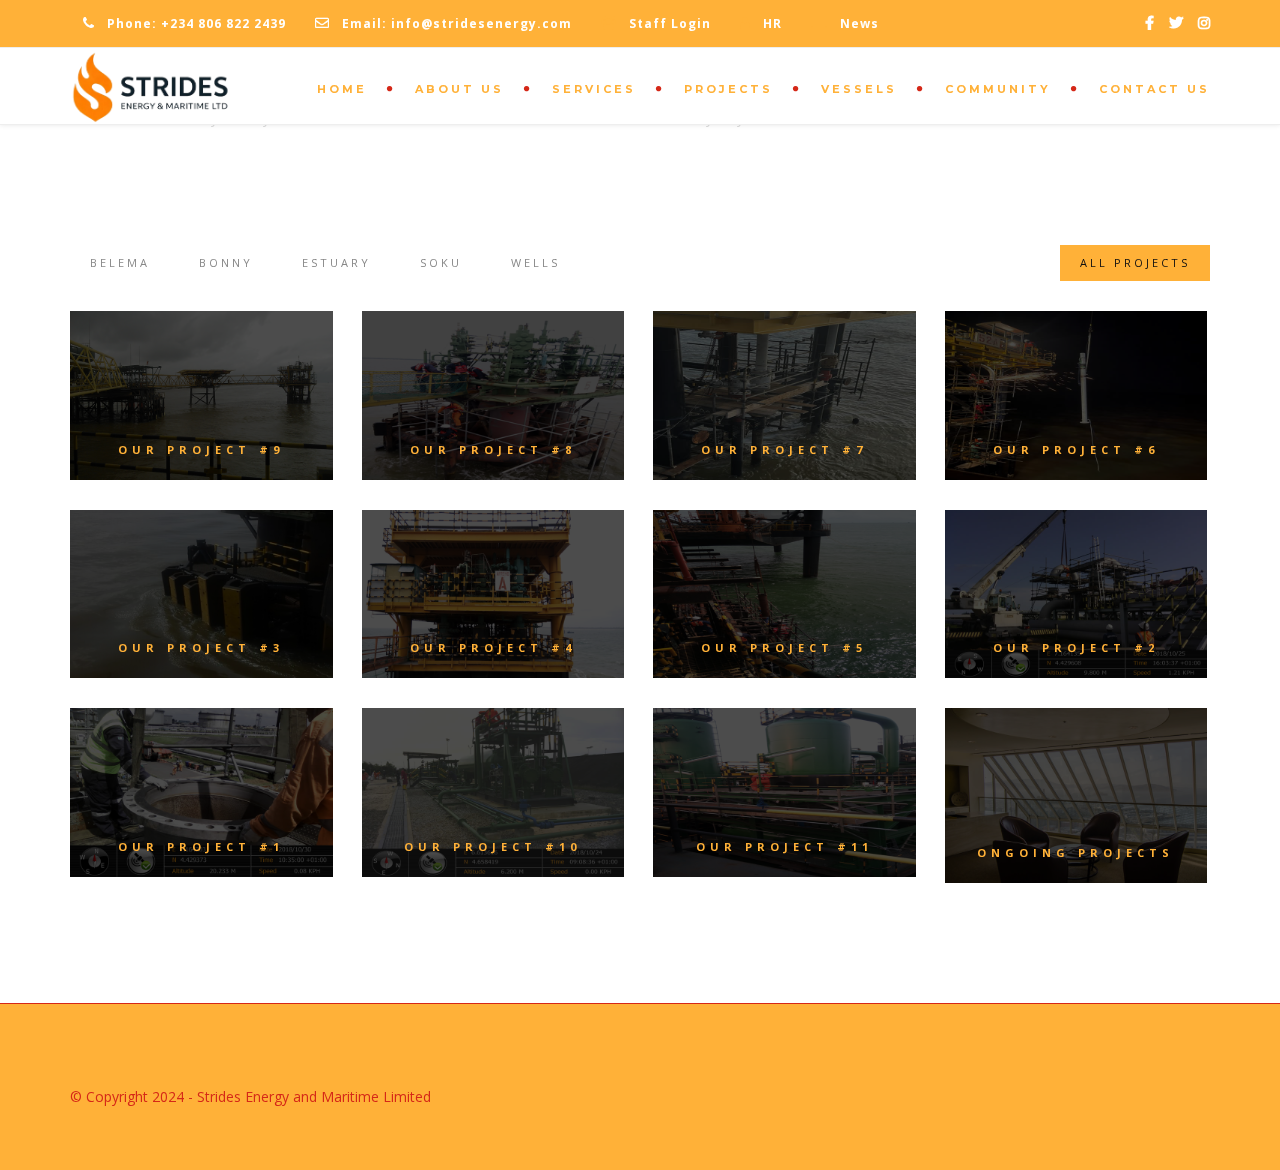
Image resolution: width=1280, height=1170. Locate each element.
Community (998, 89)
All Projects (1135, 262)
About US (459, 89)
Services (594, 89)
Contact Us (1154, 89)
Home (342, 89)
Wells (535, 262)
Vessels (859, 89)
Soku (441, 262)
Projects (728, 89)
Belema (120, 262)
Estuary (336, 262)
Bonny (226, 262)
